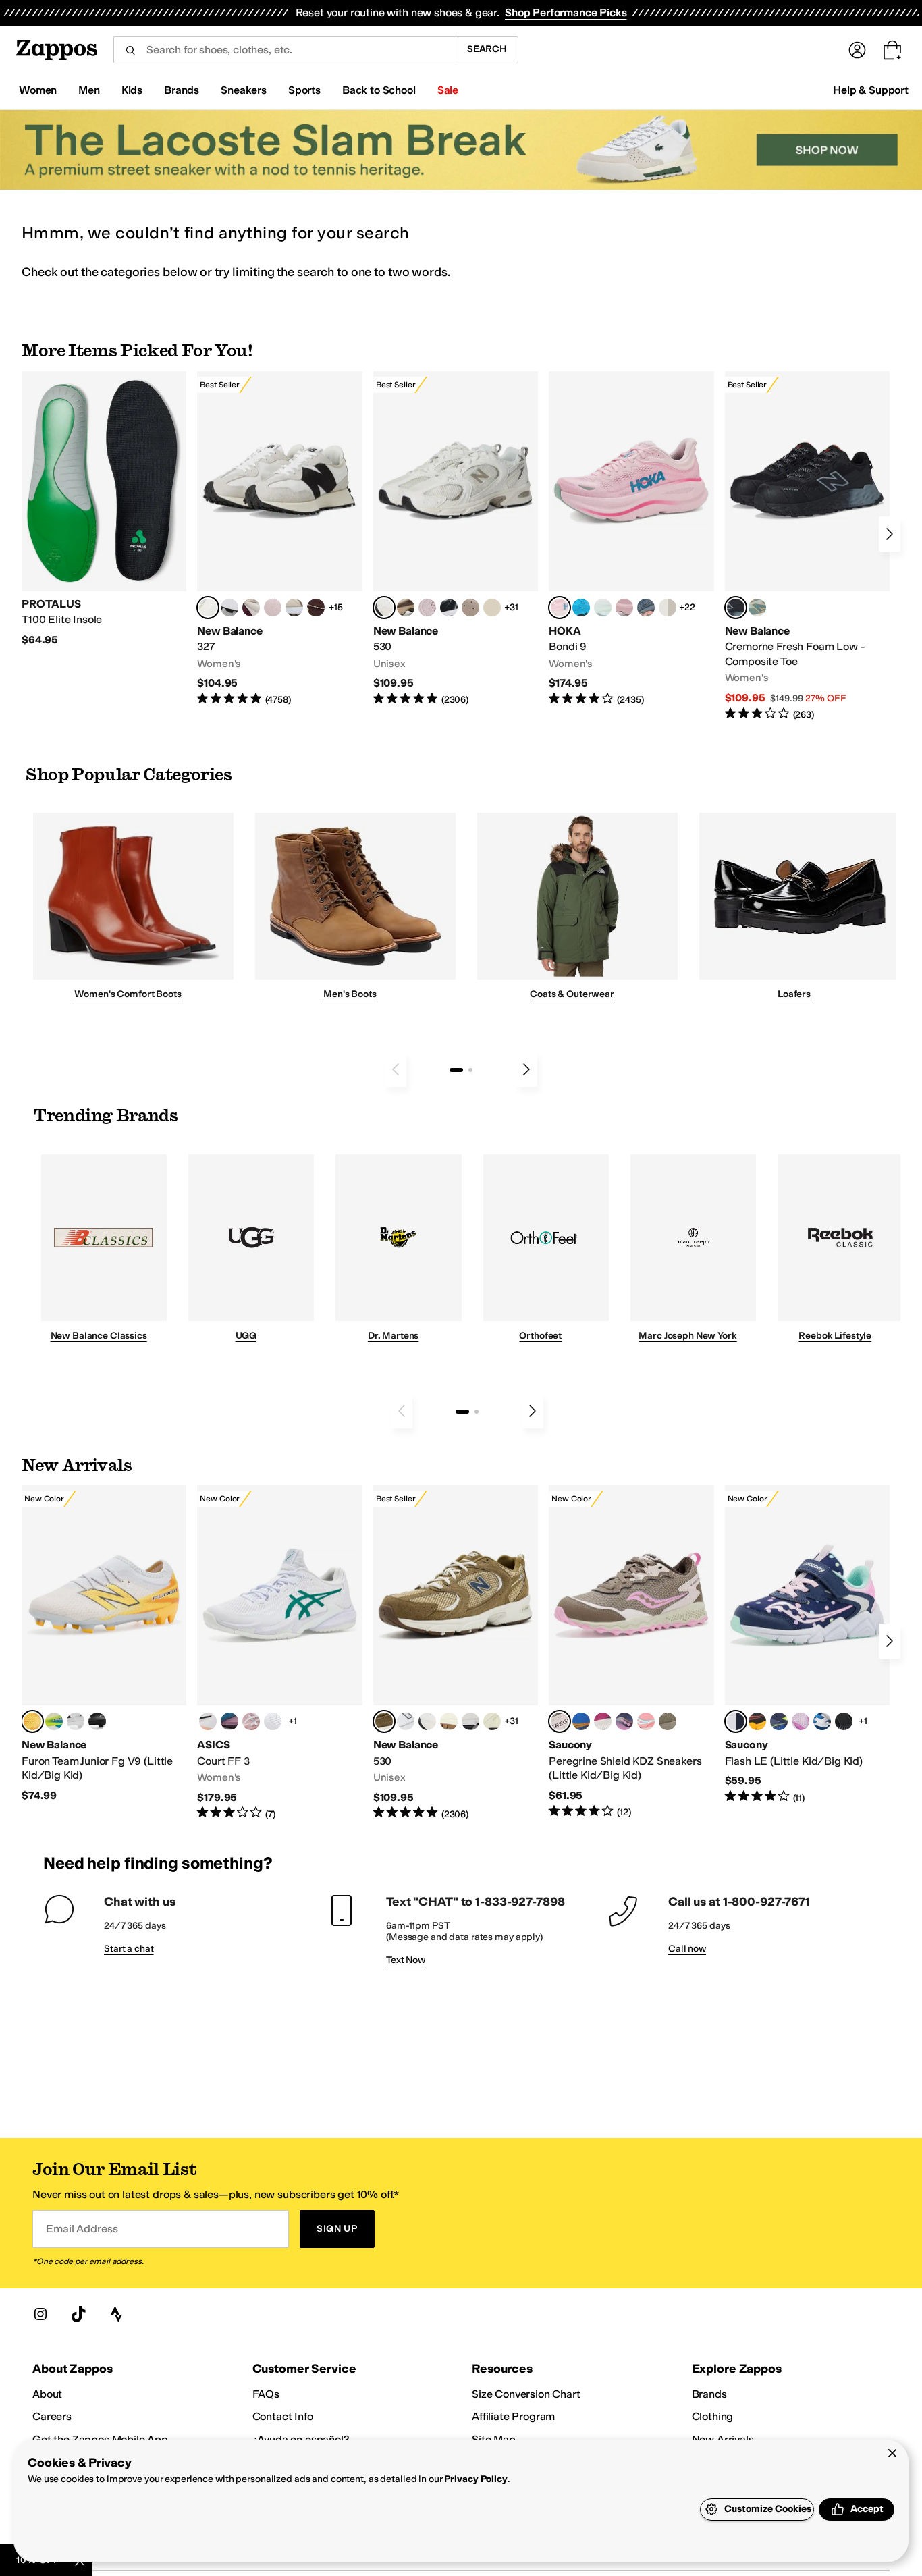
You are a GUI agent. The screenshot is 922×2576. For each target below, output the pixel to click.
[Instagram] (40, 2314)
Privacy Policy (476, 2479)
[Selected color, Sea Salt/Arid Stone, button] (384, 608)
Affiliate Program (513, 2416)
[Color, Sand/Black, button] (668, 1721)
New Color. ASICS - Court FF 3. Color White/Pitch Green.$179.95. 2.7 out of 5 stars (279, 1653)
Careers (52, 2416)
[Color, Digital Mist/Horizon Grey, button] (229, 608)
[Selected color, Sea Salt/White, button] (208, 608)
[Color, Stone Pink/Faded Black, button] (427, 608)
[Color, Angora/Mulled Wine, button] (251, 608)
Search (487, 49)
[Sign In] (857, 50)
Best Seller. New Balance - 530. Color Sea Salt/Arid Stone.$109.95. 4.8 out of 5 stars (456, 539)
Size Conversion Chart (526, 2394)
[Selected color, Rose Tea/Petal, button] (560, 608)
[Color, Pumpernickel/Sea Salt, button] (316, 608)
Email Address (82, 2229)
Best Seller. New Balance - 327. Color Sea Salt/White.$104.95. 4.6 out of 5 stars (279, 539)
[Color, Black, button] (844, 1721)
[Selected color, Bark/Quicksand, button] (384, 1721)
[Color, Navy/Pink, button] (624, 1721)
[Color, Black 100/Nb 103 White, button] (97, 1721)
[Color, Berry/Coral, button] (603, 1721)
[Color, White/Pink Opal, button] (624, 608)
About (47, 2394)
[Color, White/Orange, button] (470, 1721)
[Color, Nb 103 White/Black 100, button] (76, 1721)
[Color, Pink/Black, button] (646, 1721)
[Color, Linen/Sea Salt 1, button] (294, 608)
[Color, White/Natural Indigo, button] (406, 1721)
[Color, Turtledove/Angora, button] (492, 608)
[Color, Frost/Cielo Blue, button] (603, 608)
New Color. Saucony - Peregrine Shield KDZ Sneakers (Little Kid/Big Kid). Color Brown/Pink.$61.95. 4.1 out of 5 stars (631, 1652)
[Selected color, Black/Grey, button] (736, 608)
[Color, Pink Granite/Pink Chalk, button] (273, 608)
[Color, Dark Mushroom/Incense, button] (406, 608)
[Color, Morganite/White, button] (251, 1721)
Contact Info (283, 2416)
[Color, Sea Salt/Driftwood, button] (470, 608)
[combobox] (284, 50)
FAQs (266, 2394)
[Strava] (116, 2314)
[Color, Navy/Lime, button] (779, 1721)
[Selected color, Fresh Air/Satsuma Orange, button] (32, 1721)
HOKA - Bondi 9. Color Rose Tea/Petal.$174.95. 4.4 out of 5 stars (631, 539)
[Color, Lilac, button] (801, 1721)
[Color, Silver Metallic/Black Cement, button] (492, 1721)
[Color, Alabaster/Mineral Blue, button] (668, 608)
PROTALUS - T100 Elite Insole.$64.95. (104, 509)
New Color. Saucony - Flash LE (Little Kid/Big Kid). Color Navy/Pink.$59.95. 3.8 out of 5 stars (807, 1645)
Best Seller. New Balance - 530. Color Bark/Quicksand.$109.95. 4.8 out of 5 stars (456, 1653)
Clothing (713, 2416)
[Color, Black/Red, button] (757, 1721)
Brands (709, 2394)
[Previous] (396, 1069)
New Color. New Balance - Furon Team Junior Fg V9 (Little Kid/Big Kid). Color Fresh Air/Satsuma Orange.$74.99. (104, 1644)
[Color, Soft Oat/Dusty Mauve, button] (229, 1721)
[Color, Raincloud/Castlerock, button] (449, 1721)
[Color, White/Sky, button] (273, 1721)
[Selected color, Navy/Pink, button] (736, 1721)
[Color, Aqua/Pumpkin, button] (757, 608)
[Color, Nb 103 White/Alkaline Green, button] (54, 1721)
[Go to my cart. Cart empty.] (892, 50)
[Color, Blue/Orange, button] (581, 1721)
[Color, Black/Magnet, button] (449, 608)
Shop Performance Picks (566, 12)
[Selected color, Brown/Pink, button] (560, 1721)
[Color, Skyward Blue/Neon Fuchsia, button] (581, 608)
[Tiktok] (78, 2314)
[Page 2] (470, 1070)
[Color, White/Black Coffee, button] (208, 1721)
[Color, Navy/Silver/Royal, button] (822, 1721)
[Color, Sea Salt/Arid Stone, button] (427, 1721)
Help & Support (871, 90)
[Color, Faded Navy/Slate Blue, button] (646, 608)
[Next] (890, 534)
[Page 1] (456, 1070)
